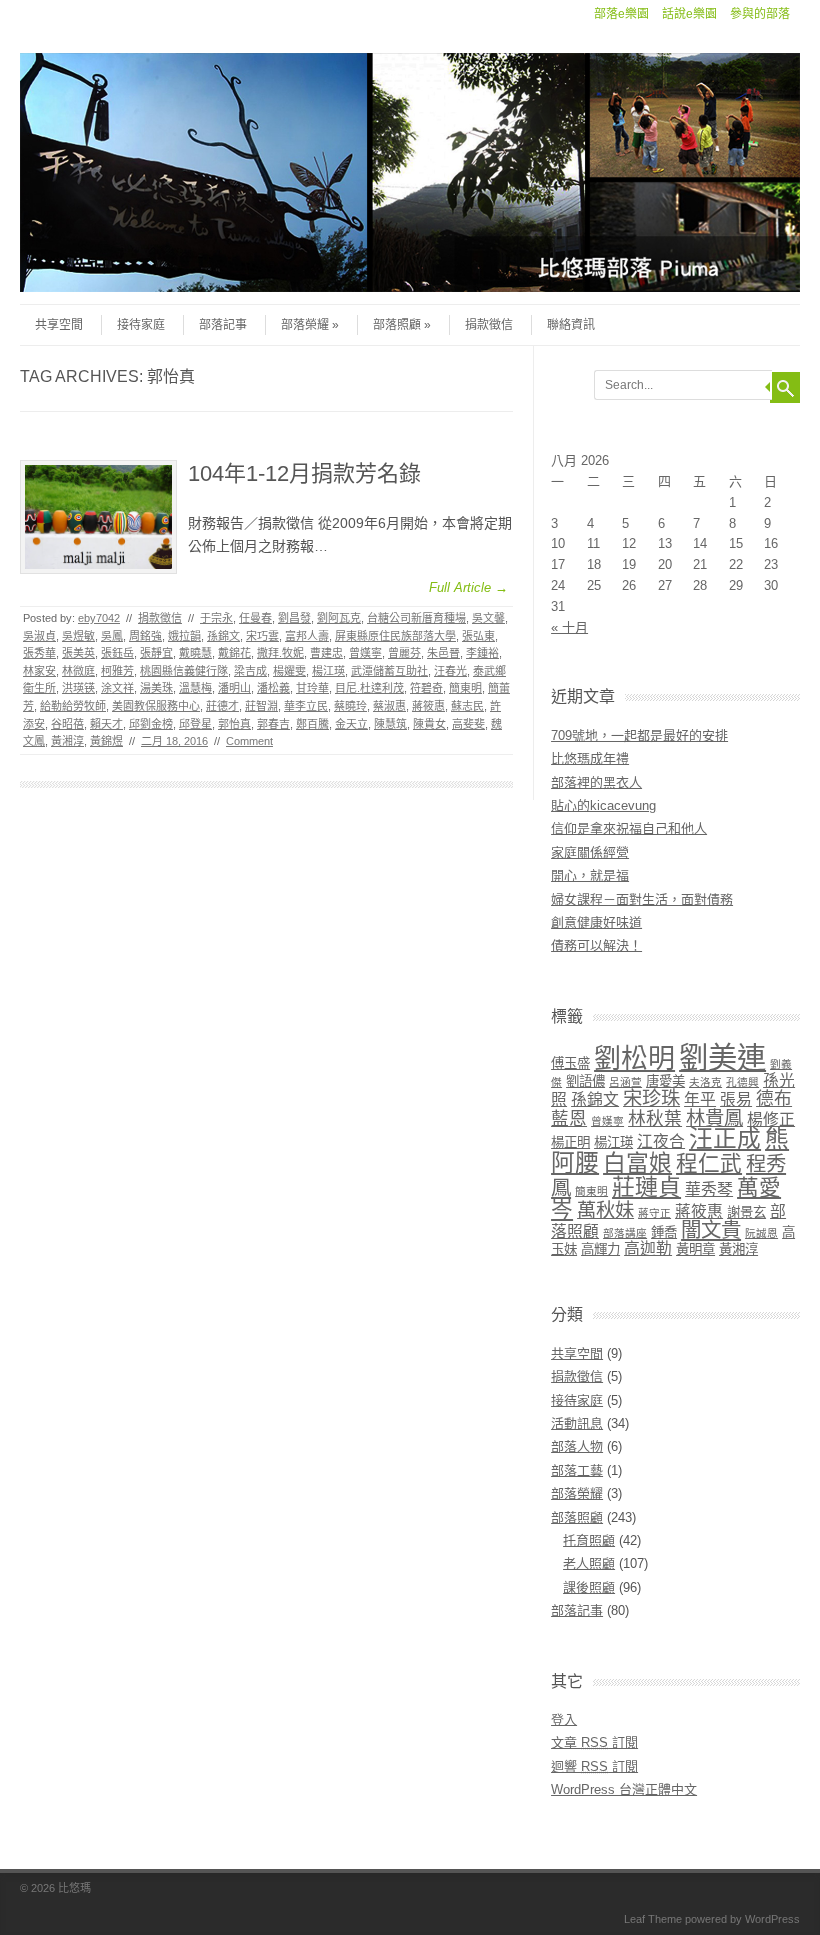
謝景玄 (746, 1212)
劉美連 (722, 1057)
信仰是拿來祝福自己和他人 (629, 828)
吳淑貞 (39, 636)
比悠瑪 (74, 1888)
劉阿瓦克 (339, 618)
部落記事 (223, 325)
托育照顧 (589, 1540)
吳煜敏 (78, 636)
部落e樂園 (621, 14)
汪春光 (450, 671)
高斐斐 (468, 724)
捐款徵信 (489, 325)
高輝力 (600, 1249)
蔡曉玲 (350, 706)
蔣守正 (654, 1213)
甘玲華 (312, 688)
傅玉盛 (570, 1063)
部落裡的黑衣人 (596, 782)
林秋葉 (655, 1119)
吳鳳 (112, 636)
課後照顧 (589, 1587)
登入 (564, 1719)
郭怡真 (234, 724)
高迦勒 (648, 1248)
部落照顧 (397, 325)
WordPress (772, 1919)
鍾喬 (664, 1232)
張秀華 (39, 653)
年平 (700, 1099)
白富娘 (637, 1163)
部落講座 (625, 1233)
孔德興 (742, 1082)
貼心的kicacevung (603, 805)
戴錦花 (234, 653)
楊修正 (771, 1119)
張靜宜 (156, 653)
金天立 (351, 724)
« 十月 (569, 627)
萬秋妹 (605, 1210)
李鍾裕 (482, 653)
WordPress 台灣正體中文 (624, 1789)
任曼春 (255, 618)
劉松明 (634, 1059)
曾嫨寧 (365, 653)
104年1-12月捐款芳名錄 (304, 473)
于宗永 (216, 618)
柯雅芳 (117, 671)
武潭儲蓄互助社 (389, 671)
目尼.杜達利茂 (369, 688)
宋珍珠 (651, 1098)
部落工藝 (577, 1470)
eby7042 (99, 618)
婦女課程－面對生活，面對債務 (642, 899)
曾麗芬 (404, 653)
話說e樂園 (689, 14)
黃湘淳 (67, 741)
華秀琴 (709, 1189)
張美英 (78, 653)
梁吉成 (250, 671)
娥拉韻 (184, 636)
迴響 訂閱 (594, 1766)
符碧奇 (426, 688)
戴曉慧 (195, 653)
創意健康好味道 (596, 922)
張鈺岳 (117, 653)
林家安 (39, 671)
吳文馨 (488, 618)
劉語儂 (585, 1081)
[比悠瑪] (410, 287)
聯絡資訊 (571, 325)
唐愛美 (665, 1081)
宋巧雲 (262, 636)
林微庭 (78, 671)
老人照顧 (589, 1563)
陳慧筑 (390, 724)
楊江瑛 (328, 671)
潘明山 (234, 688)
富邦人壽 (307, 636)
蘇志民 (467, 706)
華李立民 (306, 706)
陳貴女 (429, 724)
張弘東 (478, 636)
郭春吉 (273, 724)
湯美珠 (156, 688)
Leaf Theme (653, 1919)
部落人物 (577, 1446)
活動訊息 (577, 1423)
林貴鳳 (714, 1118)
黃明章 (695, 1249)
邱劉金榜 (151, 724)
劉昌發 (294, 618)
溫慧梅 (195, 688)
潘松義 (273, 688)
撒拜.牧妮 (280, 653)
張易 (736, 1099)
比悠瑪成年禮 (590, 758)
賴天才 (106, 724)
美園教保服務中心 (156, 706)
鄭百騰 (312, 724)
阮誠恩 (761, 1233)
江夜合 (661, 1141)
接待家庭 (141, 325)
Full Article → (468, 587)
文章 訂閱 (594, 1742)
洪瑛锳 (78, 688)
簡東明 (465, 688)
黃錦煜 (106, 741)
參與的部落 (760, 14)
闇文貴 (711, 1229)
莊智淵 (261, 706)
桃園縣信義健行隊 (184, 671)
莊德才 (222, 706)
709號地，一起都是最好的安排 (639, 735)
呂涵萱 (625, 1082)
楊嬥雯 (289, 671)
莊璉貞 (646, 1187)
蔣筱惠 (428, 706)
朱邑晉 (443, 653)
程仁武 (709, 1163)
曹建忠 (326, 653)
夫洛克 (705, 1082)
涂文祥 (117, 688)
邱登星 (195, 724)
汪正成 (725, 1139)
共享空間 (59, 325)
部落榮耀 (305, 325)
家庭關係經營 (590, 852)
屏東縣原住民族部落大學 (395, 636)
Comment (249, 741)
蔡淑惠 (389, 706)
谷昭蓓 (67, 724)
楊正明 (570, 1142)
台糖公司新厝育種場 (416, 618)
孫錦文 (223, 636)
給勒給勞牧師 (73, 706)
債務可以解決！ (596, 945)
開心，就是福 (590, 875)
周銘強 (145, 636)
